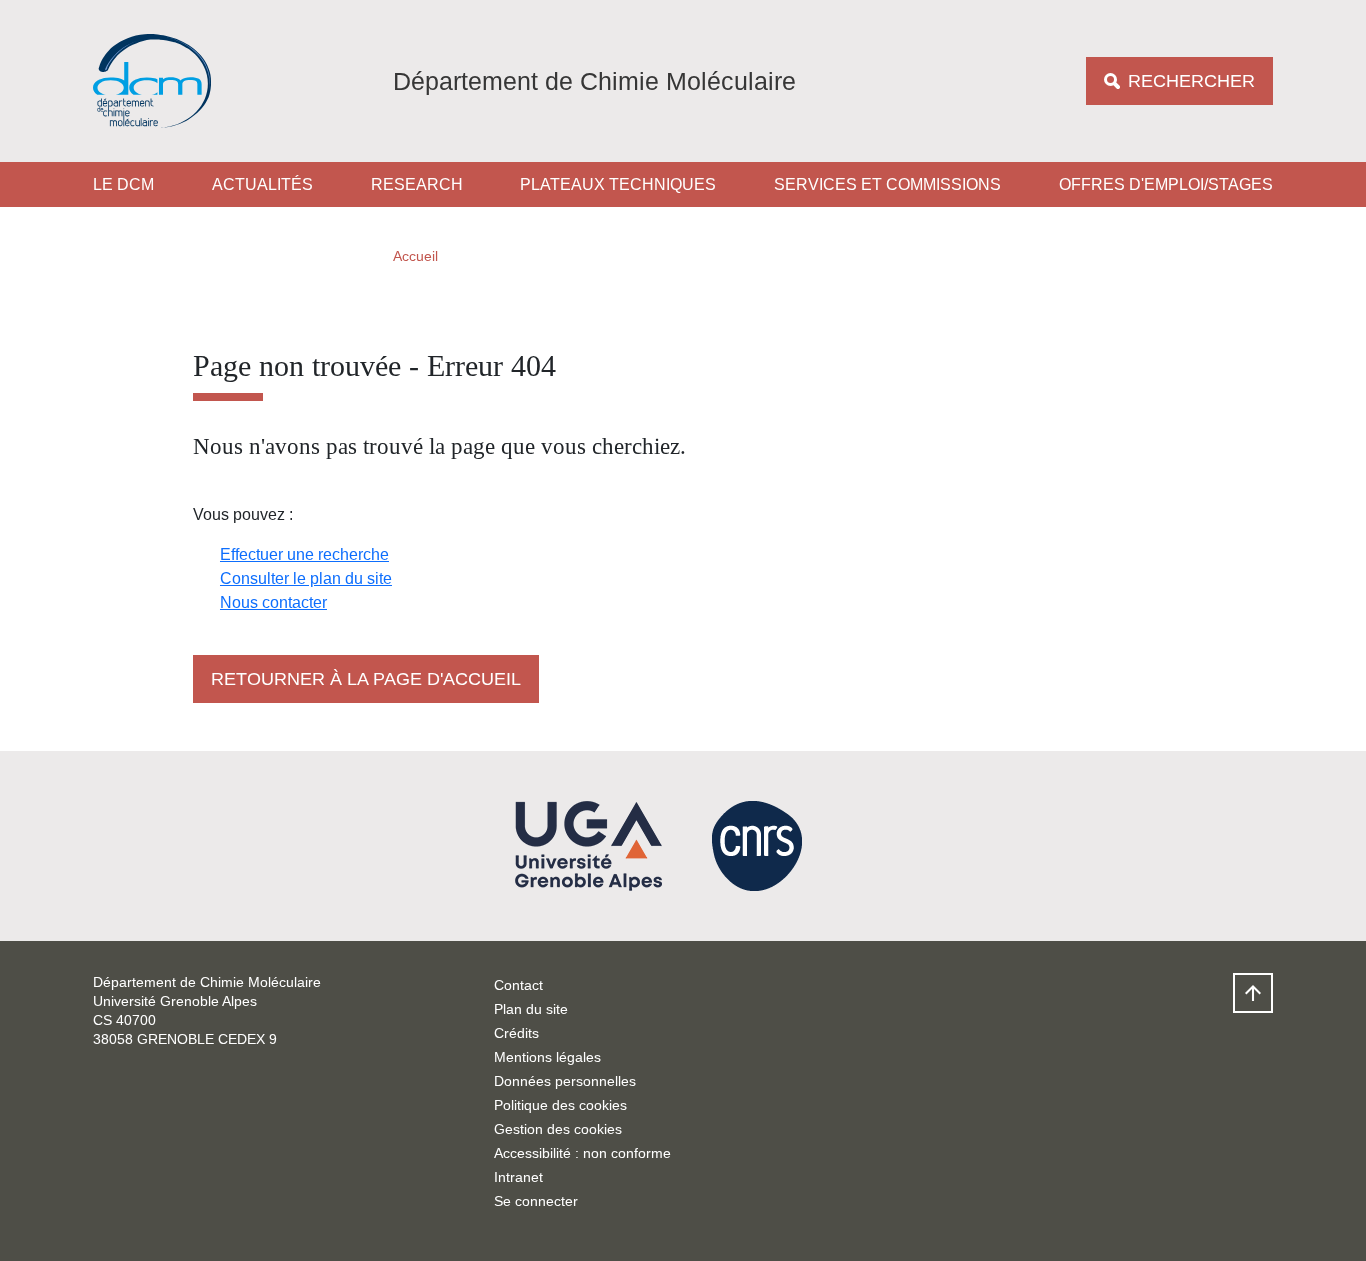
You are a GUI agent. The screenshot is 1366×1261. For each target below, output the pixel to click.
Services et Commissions (887, 184)
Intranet (518, 1177)
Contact (518, 985)
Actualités (262, 184)
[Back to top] (1253, 993)
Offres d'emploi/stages (1166, 184)
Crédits (516, 1033)
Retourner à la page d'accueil (366, 679)
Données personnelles (565, 1081)
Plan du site (531, 1009)
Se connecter (536, 1201)
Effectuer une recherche (304, 554)
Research (417, 184)
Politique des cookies (560, 1105)
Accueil (415, 256)
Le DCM (123, 184)
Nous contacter (273, 602)
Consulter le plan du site (306, 578)
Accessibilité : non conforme (582, 1153)
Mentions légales (547, 1057)
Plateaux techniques (618, 184)
